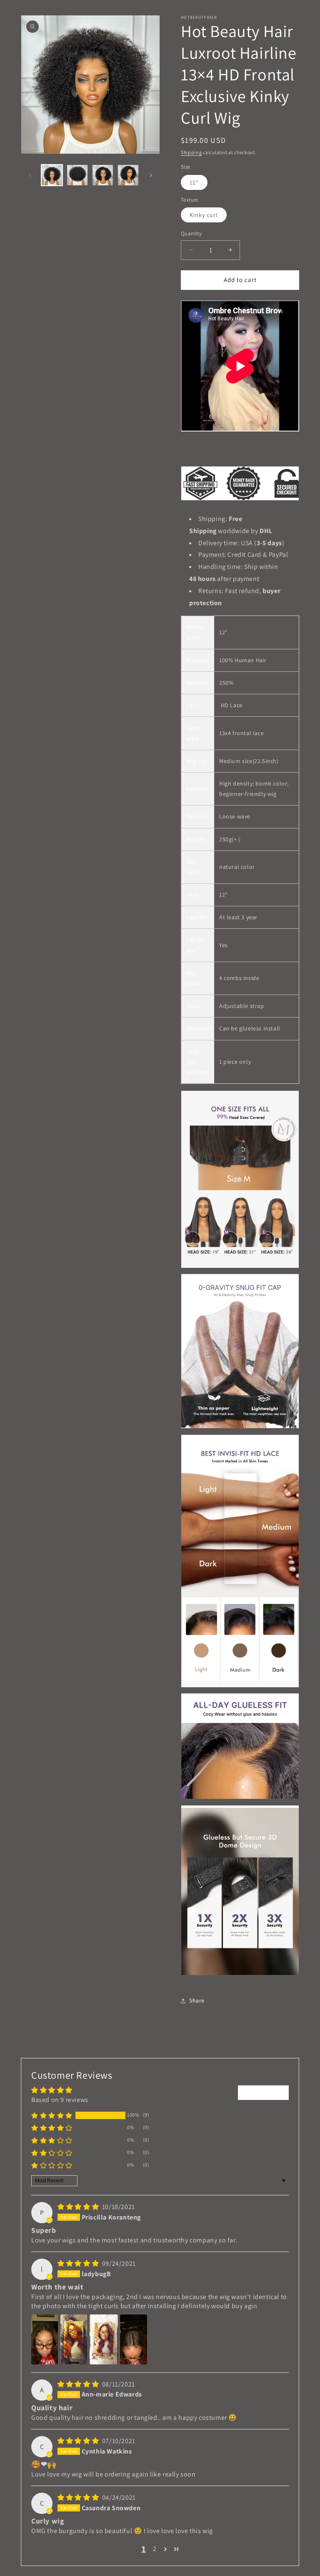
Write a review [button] (263, 2092)
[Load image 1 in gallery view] (52, 175)
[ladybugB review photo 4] (133, 2339)
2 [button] (155, 2549)
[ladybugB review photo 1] (45, 2339)
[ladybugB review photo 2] (74, 2339)
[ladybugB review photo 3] (104, 2339)
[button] (52, 2115)
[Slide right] (151, 175)
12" (194, 182)
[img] (79, 2207)
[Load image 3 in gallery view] (103, 175)
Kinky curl (204, 215)
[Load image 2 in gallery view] (77, 175)
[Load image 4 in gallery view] (128, 175)
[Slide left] (30, 175)
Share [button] (197, 2000)
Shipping (191, 152)
